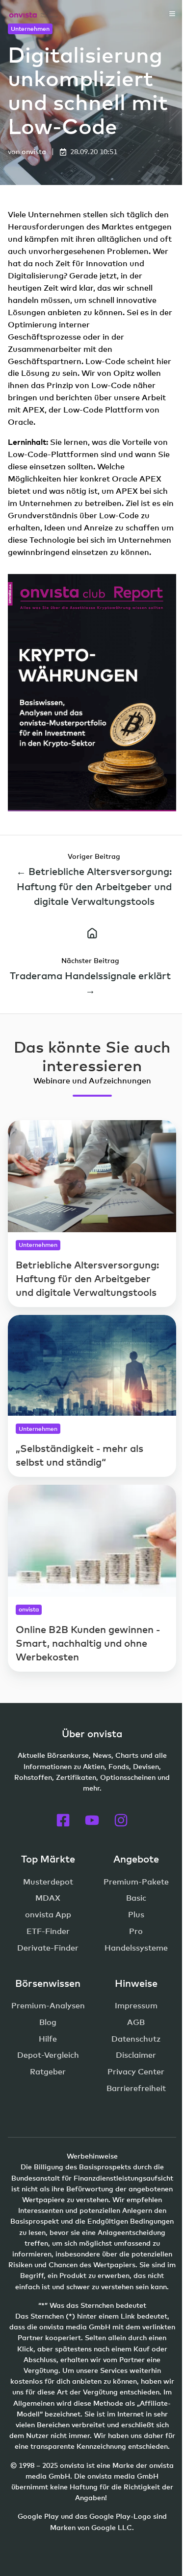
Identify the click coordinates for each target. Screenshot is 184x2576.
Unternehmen (30, 29)
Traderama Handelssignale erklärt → (90, 983)
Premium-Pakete (136, 1882)
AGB (136, 2022)
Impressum (136, 2005)
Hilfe (48, 2039)
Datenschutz (136, 2039)
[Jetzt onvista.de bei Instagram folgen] (121, 1820)
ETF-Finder (48, 1931)
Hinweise (136, 1983)
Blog (48, 2022)
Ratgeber (48, 2071)
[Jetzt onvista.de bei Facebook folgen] (63, 1820)
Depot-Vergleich (48, 2055)
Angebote (136, 1859)
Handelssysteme (136, 1948)
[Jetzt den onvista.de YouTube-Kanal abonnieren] (92, 1820)
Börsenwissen (48, 1983)
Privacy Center (136, 2071)
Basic (136, 1898)
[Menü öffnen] (172, 14)
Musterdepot (48, 1882)
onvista (34, 151)
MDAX (48, 1898)
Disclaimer (136, 2055)
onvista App (48, 1914)
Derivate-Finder (48, 1948)
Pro (136, 1931)
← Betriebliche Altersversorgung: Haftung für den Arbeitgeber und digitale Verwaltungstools (94, 886)
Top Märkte (48, 1859)
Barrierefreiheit (136, 2088)
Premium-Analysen (48, 2005)
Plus (136, 1914)
